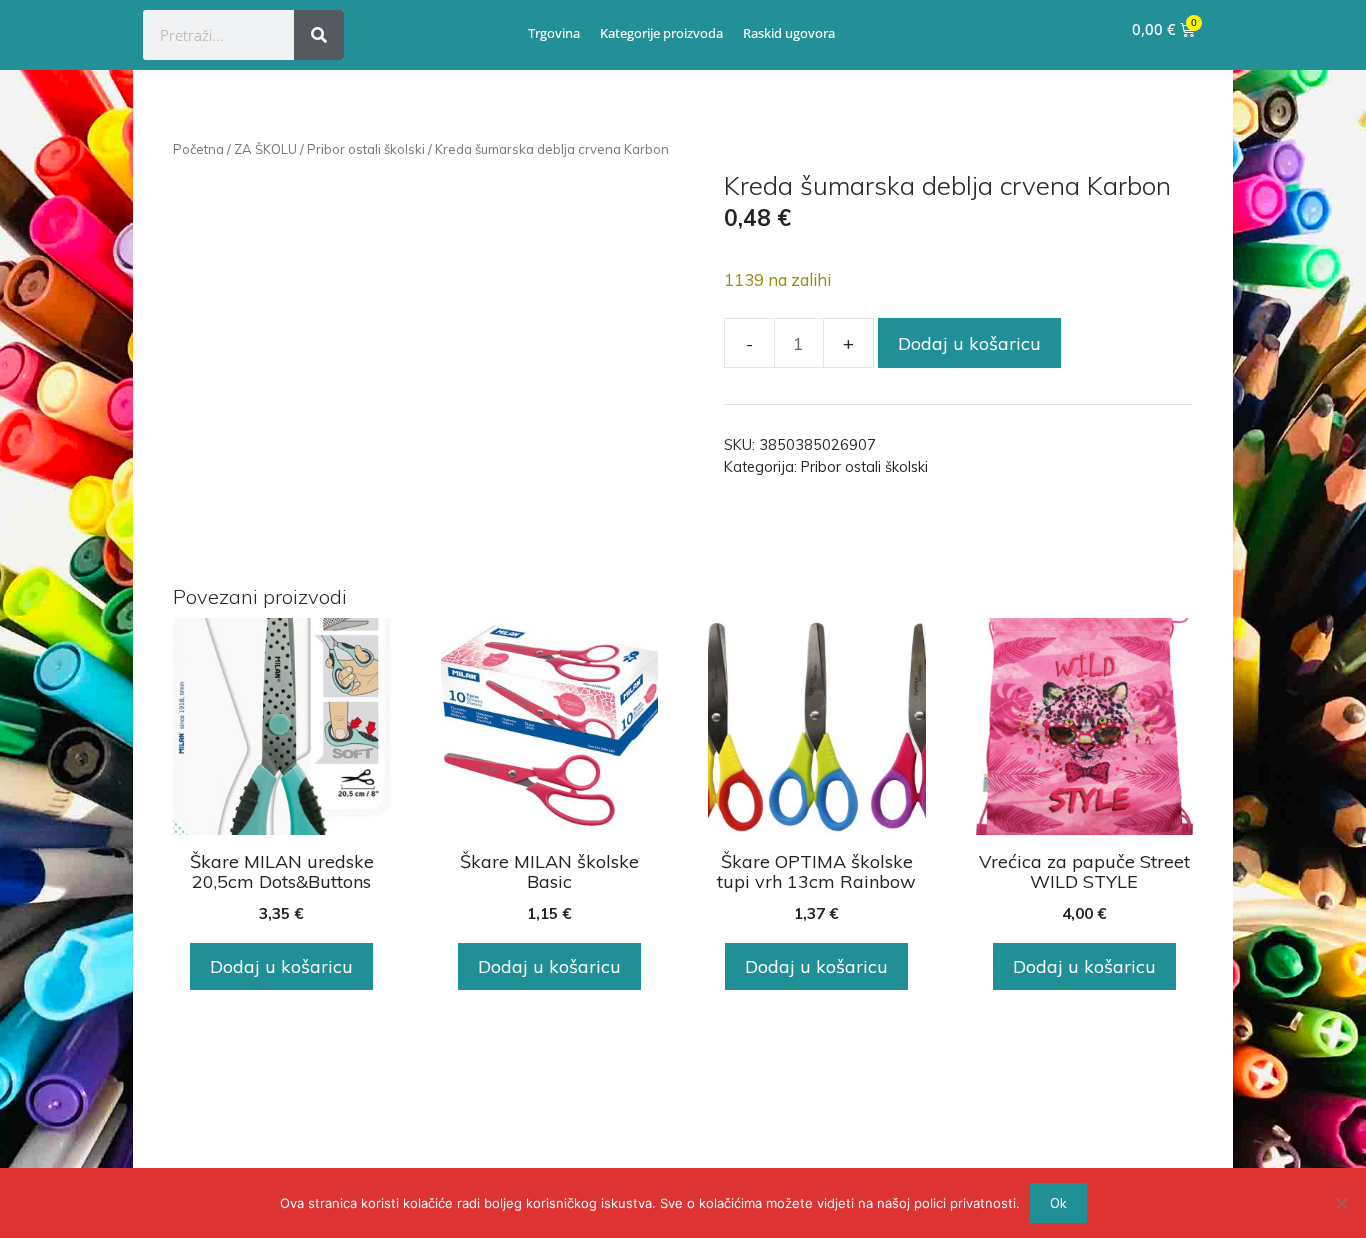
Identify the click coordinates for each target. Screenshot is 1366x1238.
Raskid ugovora (789, 33)
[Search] (319, 35)
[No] (1341, 1203)
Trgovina (554, 33)
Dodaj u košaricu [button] (281, 966)
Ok (1058, 1203)
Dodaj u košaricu (969, 343)
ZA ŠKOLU (265, 149)
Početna (198, 149)
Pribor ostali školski (366, 149)
